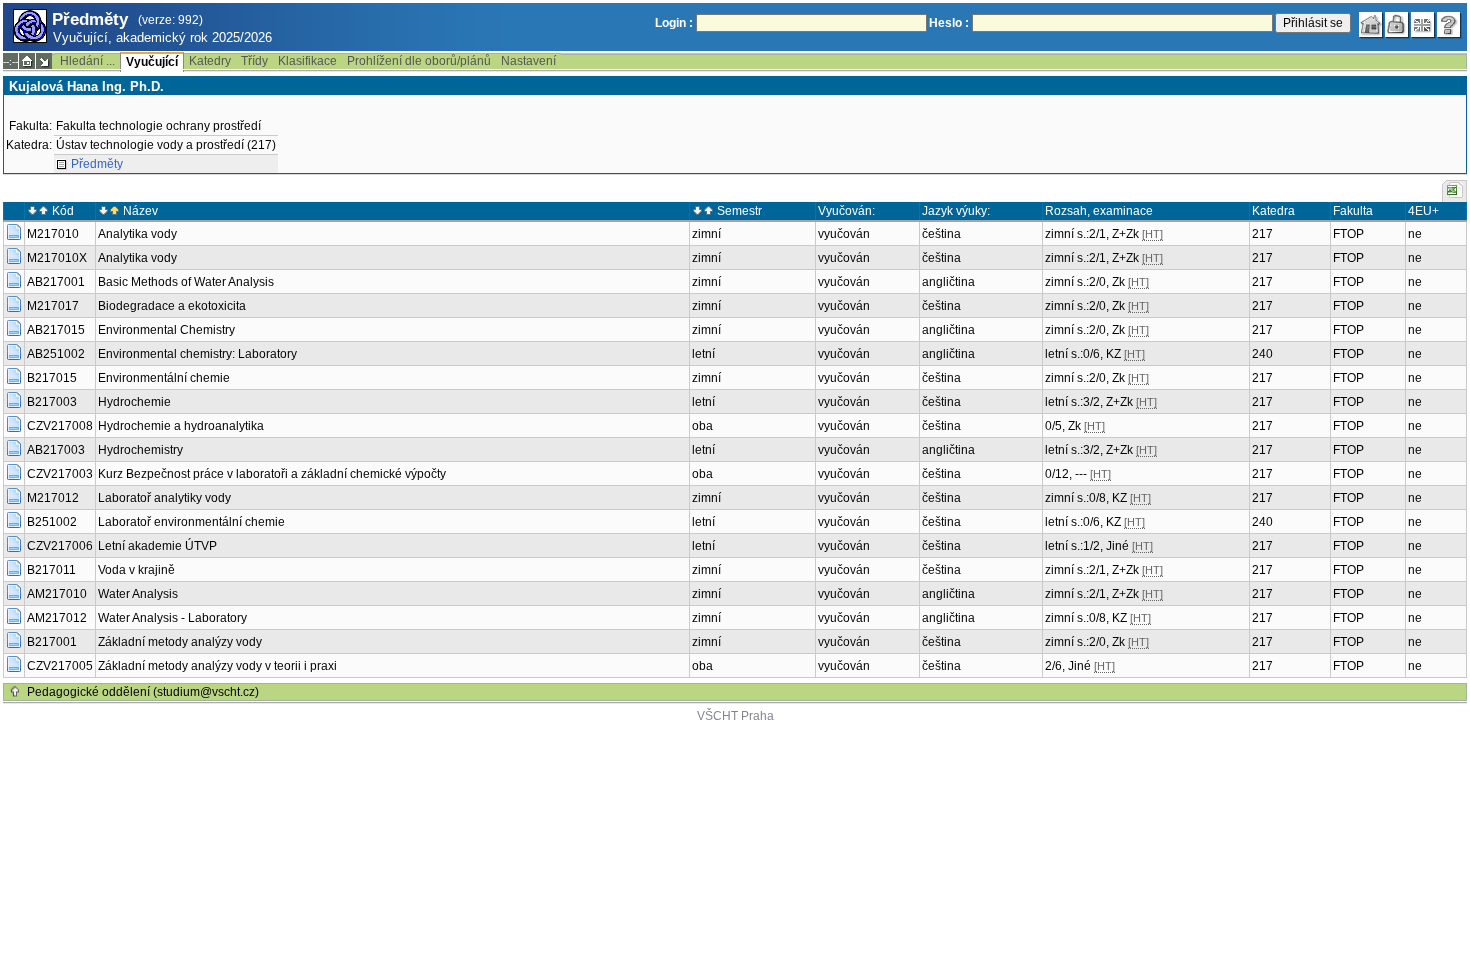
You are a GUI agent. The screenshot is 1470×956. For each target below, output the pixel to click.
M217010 (53, 234)
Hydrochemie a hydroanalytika (181, 426)
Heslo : (949, 23)
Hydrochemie (134, 402)
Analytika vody (137, 234)
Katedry (210, 61)
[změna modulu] (44, 61)
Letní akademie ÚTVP (157, 546)
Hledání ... (87, 61)
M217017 (53, 306)
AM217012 (57, 618)
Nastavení (528, 61)
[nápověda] (1449, 25)
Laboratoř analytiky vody (164, 498)
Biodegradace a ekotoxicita (172, 306)
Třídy (254, 61)
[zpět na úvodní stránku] (1371, 25)
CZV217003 (60, 474)
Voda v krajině (136, 570)
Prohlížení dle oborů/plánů (419, 61)
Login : (674, 23)
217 (1262, 234)
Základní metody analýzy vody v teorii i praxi (217, 666)
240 (1262, 354)
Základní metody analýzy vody (180, 642)
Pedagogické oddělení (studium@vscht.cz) (143, 692)
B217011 (51, 570)
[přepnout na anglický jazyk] (1423, 25)
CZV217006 (60, 546)
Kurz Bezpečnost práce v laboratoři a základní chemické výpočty (272, 474)
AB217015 (56, 330)
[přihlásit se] (1397, 25)
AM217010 (57, 594)
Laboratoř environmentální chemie (191, 522)
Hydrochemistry (140, 450)
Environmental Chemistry (166, 330)
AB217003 (56, 450)
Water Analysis (138, 594)
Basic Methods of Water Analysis (186, 282)
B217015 (52, 378)
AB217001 (56, 282)
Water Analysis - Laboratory (172, 618)
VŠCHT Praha (735, 716)
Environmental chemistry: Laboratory (197, 354)
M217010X (57, 258)
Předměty (97, 164)
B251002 (52, 522)
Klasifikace (307, 61)
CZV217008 (60, 426)
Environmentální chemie (164, 378)
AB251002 (56, 354)
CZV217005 (60, 666)
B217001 (52, 642)
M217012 (53, 498)
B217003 (52, 402)
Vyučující (152, 62)
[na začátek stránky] (15, 692)
